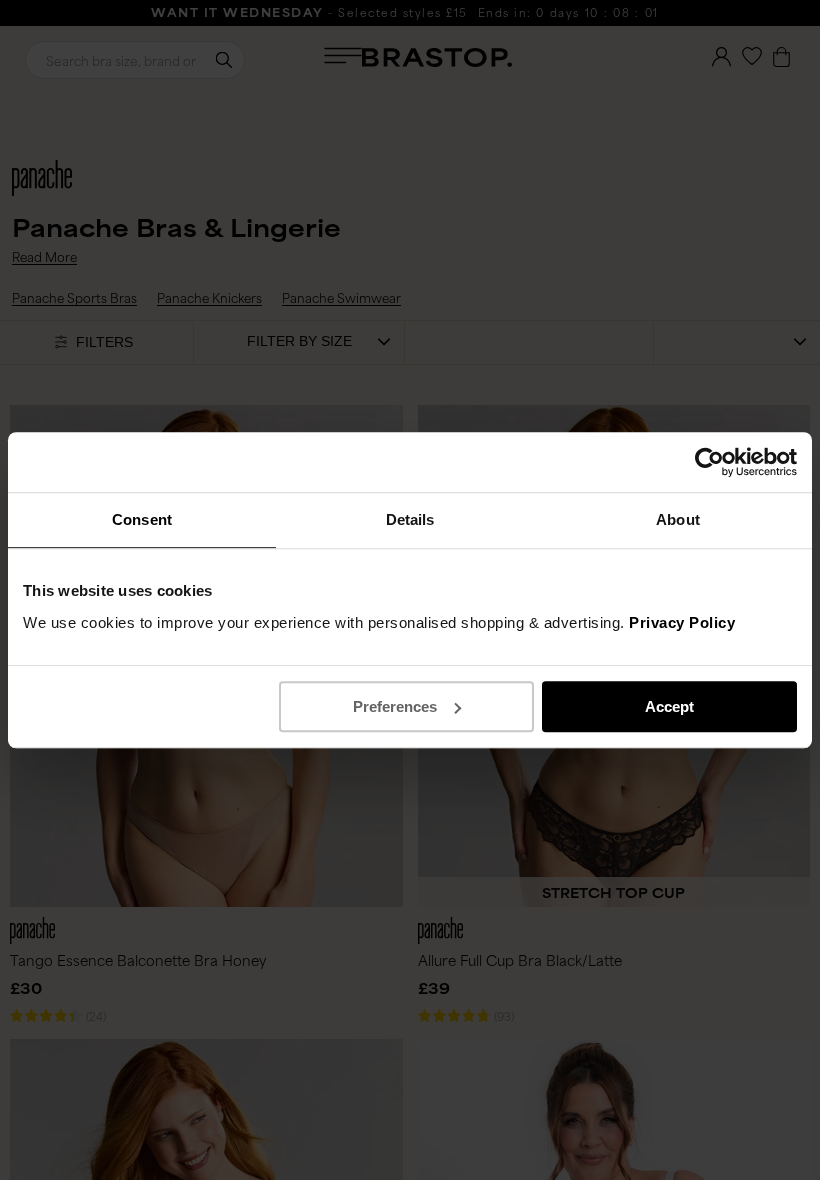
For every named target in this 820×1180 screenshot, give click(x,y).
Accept (669, 706)
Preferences (395, 706)
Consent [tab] (142, 519)
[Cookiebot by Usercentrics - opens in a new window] (709, 462)
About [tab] (678, 519)
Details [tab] (410, 519)
